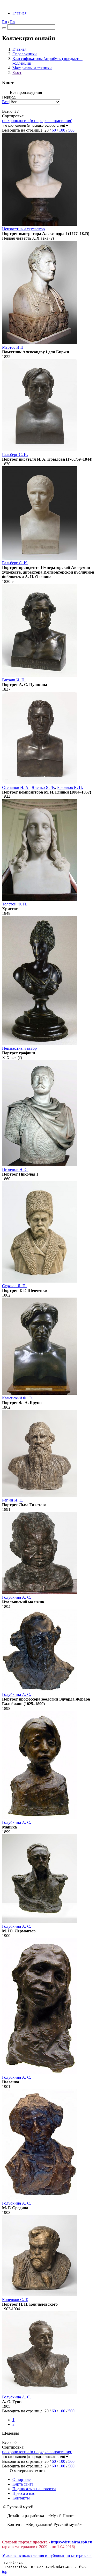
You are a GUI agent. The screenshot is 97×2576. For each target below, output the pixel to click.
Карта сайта (23, 2484)
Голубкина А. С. (17, 1597)
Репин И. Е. (13, 1500)
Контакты (21, 2498)
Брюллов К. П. (70, 787)
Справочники (25, 54)
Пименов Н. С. (15, 1169)
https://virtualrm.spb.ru (72, 2542)
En (12, 22)
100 (62, 130)
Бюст (17, 73)
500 (71, 130)
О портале (21, 2479)
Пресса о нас (24, 2493)
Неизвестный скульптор (23, 229)
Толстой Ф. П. (15, 904)
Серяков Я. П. (14, 1286)
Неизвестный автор (19, 1048)
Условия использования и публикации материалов (47, 2555)
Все (5, 102)
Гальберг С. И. (15, 455)
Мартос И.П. (13, 347)
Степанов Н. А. (16, 787)
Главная (19, 13)
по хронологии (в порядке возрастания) (37, 121)
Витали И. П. (14, 680)
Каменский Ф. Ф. (17, 1398)
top (5, 2571)
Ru (5, 22)
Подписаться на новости (34, 2489)
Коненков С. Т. (15, 2300)
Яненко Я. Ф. (43, 787)
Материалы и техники (32, 68)
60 (54, 130)
